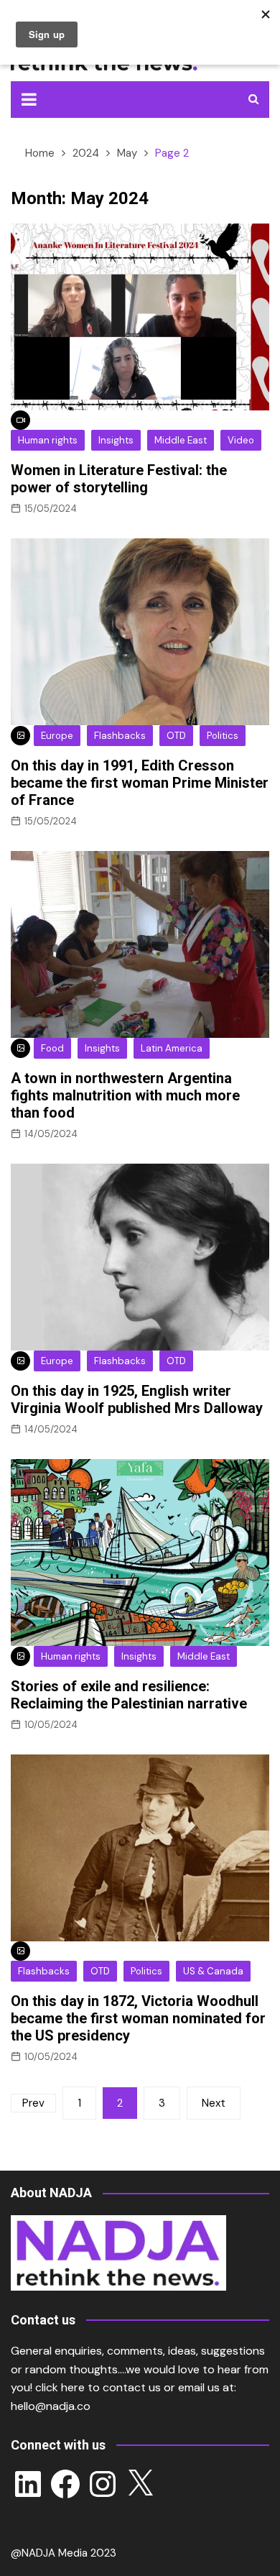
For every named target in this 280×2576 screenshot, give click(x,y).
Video (241, 440)
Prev (33, 2103)
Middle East (181, 440)
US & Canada (213, 1971)
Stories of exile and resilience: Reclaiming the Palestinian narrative (129, 1695)
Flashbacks (120, 736)
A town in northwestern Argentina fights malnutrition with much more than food (125, 1095)
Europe (57, 736)
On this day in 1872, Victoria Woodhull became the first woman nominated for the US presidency (138, 2018)
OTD (176, 736)
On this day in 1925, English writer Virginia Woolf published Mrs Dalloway (137, 1399)
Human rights (48, 440)
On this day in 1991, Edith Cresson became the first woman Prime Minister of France (140, 783)
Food (52, 1048)
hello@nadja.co (51, 2406)
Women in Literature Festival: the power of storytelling (119, 479)
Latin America (172, 1048)
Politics (223, 736)
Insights (116, 440)
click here (60, 2387)
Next (214, 2103)
